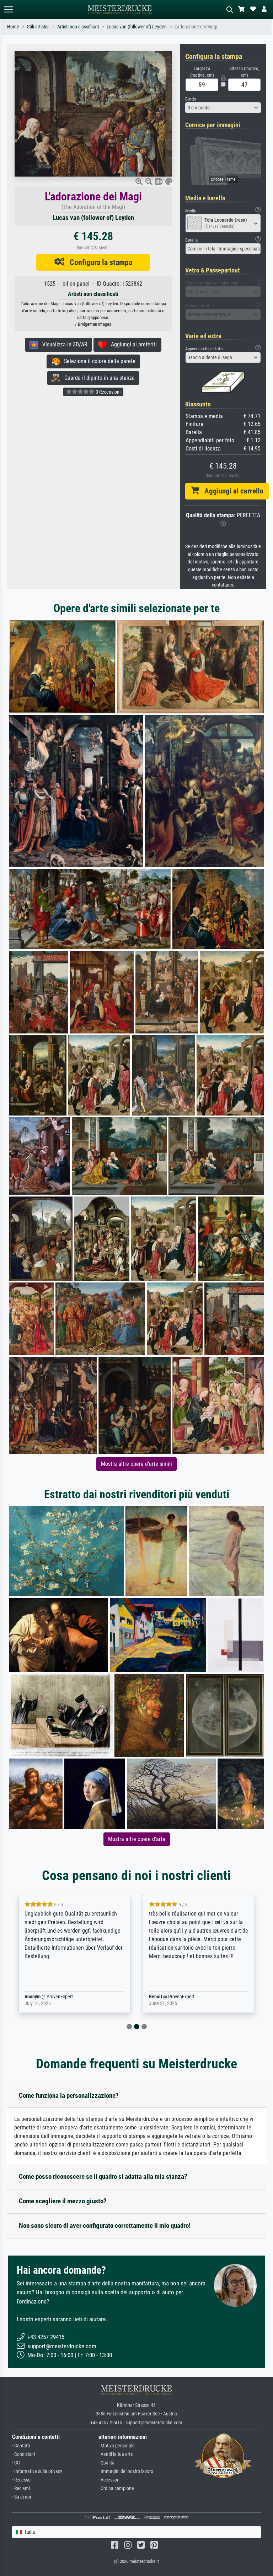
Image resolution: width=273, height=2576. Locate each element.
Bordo (191, 99)
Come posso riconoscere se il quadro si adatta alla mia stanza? (103, 2177)
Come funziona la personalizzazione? (69, 2096)
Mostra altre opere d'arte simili (136, 1464)
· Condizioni (23, 2454)
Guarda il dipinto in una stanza (97, 378)
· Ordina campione (116, 2488)
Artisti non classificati (78, 27)
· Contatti (21, 2446)
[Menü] (9, 9)
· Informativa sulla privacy (37, 2471)
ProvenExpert (49, 1997)
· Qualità (106, 2463)
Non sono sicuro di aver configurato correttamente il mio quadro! (105, 2226)
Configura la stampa (98, 262)
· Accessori (109, 2480)
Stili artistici (38, 27)
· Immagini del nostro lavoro (126, 2471)
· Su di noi (22, 2497)
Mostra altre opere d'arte (137, 1839)
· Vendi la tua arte (116, 2454)
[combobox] (223, 108)
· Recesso (21, 2480)
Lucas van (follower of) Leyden (137, 27)
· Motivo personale (117, 2446)
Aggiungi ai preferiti (132, 344)
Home (13, 27)
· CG (16, 2463)
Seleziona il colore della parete (98, 361)
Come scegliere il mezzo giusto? (63, 2201)
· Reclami (21, 2488)
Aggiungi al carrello (231, 491)
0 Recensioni (108, 392)
